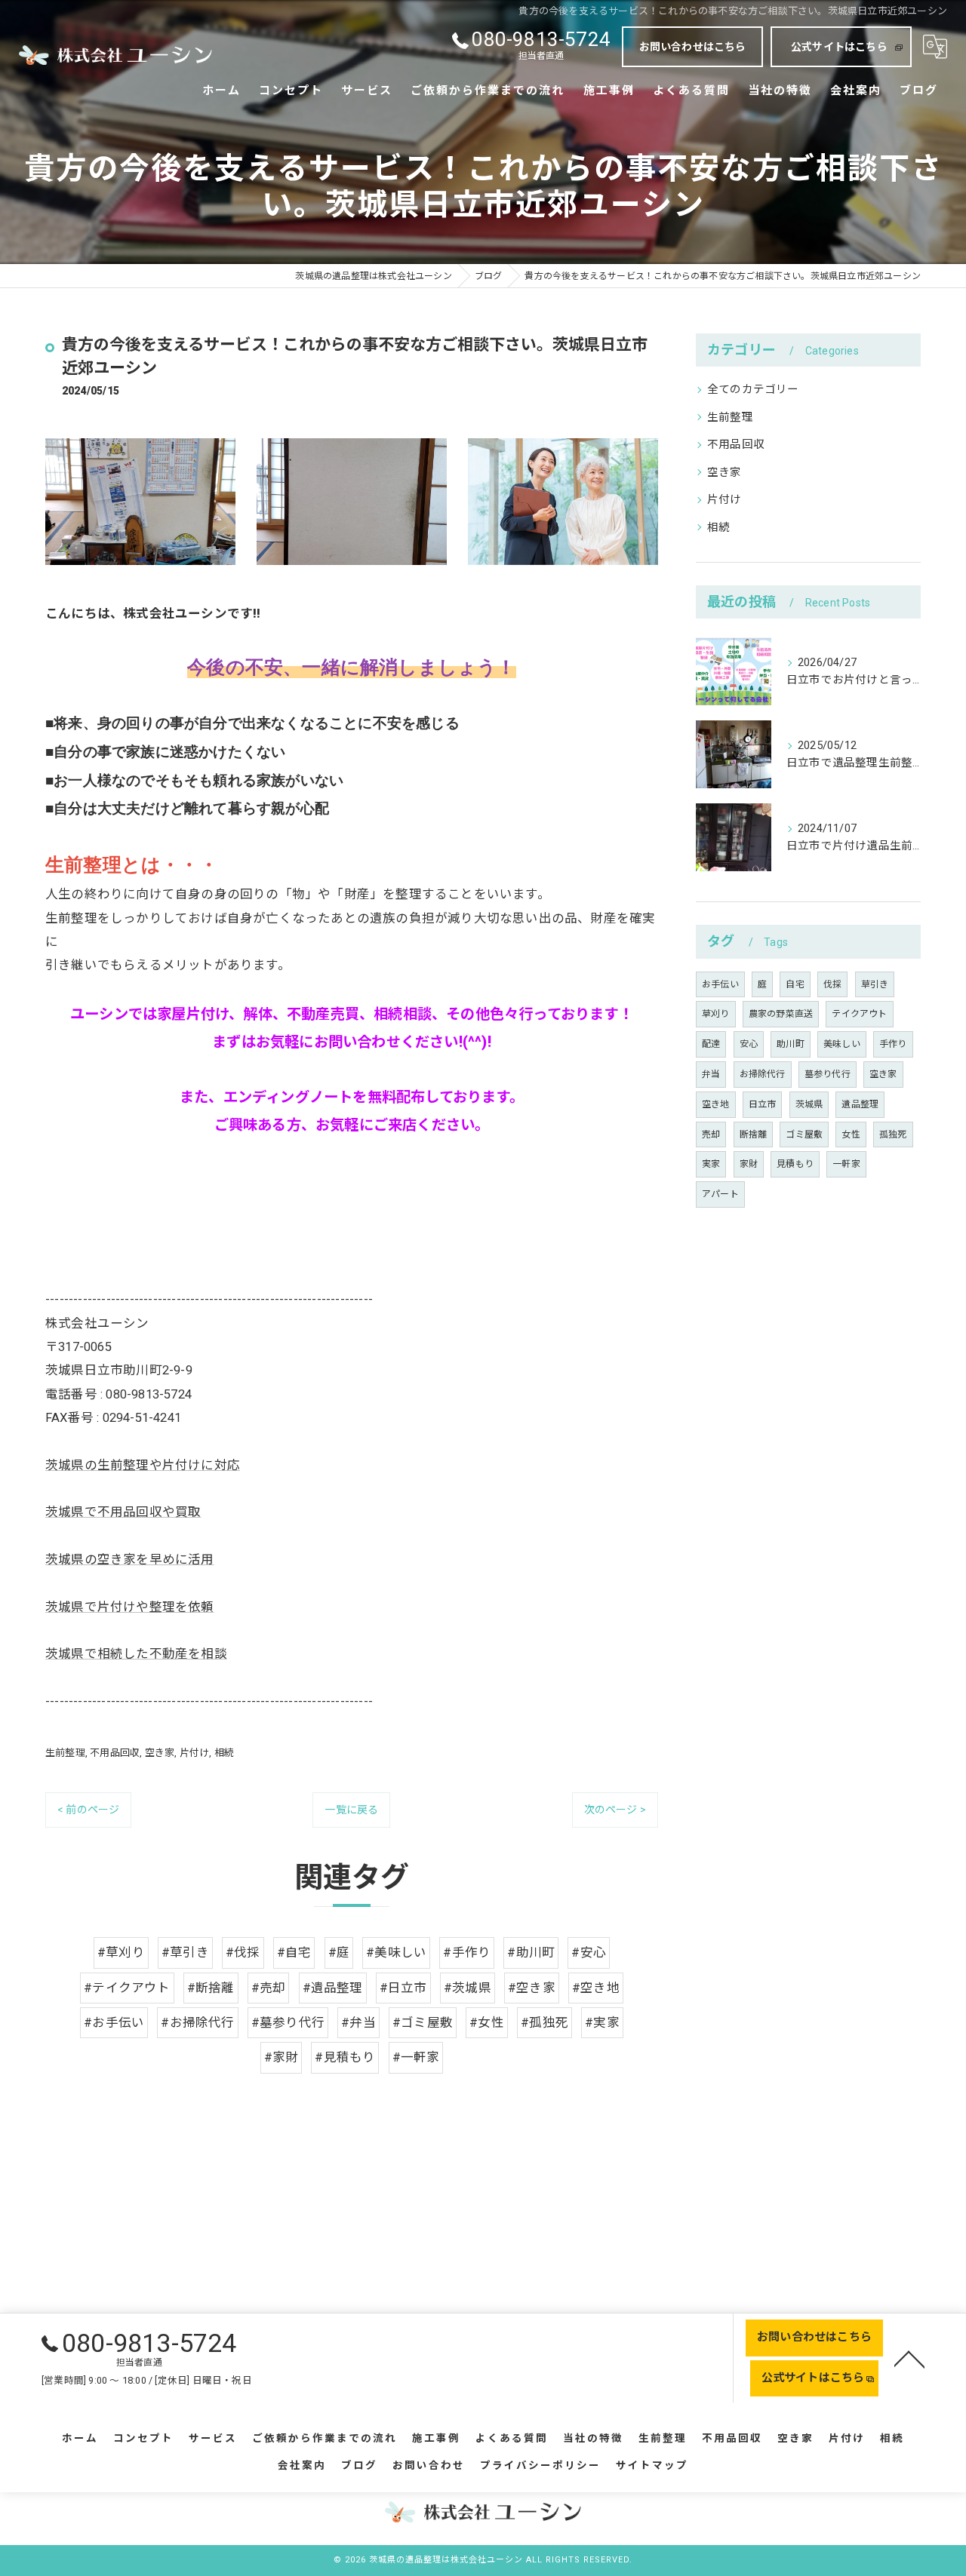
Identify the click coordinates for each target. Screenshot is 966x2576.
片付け (195, 1753)
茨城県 (809, 1104)
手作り (893, 1044)
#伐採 (243, 1953)
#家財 (281, 2057)
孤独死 (893, 1134)
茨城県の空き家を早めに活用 (130, 1560)
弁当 (711, 1074)
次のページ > (615, 1810)
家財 (749, 1164)
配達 (711, 1044)
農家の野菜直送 (781, 1014)
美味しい (842, 1044)
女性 (851, 1134)
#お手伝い (114, 2023)
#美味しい (396, 1953)
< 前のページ (88, 1810)
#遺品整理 (333, 1988)
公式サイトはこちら (839, 47)
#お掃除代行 (197, 2023)
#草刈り (121, 1953)
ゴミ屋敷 (804, 1134)
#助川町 (531, 1953)
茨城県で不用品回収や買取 (123, 1512)
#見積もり (345, 2057)
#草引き (185, 1953)
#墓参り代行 (288, 2023)
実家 (711, 1164)
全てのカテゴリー (753, 390)
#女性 (487, 2023)
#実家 (602, 2023)
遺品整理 (860, 1104)
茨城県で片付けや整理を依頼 (130, 1607)
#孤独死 (545, 2023)
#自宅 (294, 1953)
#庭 (339, 1953)
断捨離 (754, 1134)
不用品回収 (115, 1753)
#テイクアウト (127, 1988)
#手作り (467, 1953)
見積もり (795, 1164)
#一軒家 (416, 2057)
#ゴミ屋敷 (423, 2023)
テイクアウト (859, 1014)
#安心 (589, 1953)
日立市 (763, 1104)
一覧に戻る (351, 1810)
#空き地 (596, 1988)
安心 (749, 1044)
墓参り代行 (828, 1074)
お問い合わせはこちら (693, 47)
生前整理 (65, 1753)
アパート (720, 1194)
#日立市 (403, 1988)
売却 (711, 1134)
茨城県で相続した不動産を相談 (136, 1654)
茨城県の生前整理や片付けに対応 (143, 1465)
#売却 (269, 1988)
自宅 (795, 984)
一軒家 (846, 1164)
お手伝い (720, 984)
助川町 (791, 1044)
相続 (224, 1753)
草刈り (716, 1014)
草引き (875, 984)
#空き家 (532, 1988)
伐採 (832, 984)
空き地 (716, 1104)
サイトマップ (652, 2465)
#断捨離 (211, 1988)
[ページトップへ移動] (909, 2358)
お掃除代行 (763, 1074)
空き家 (160, 1753)
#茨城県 (468, 1988)
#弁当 (358, 2023)
